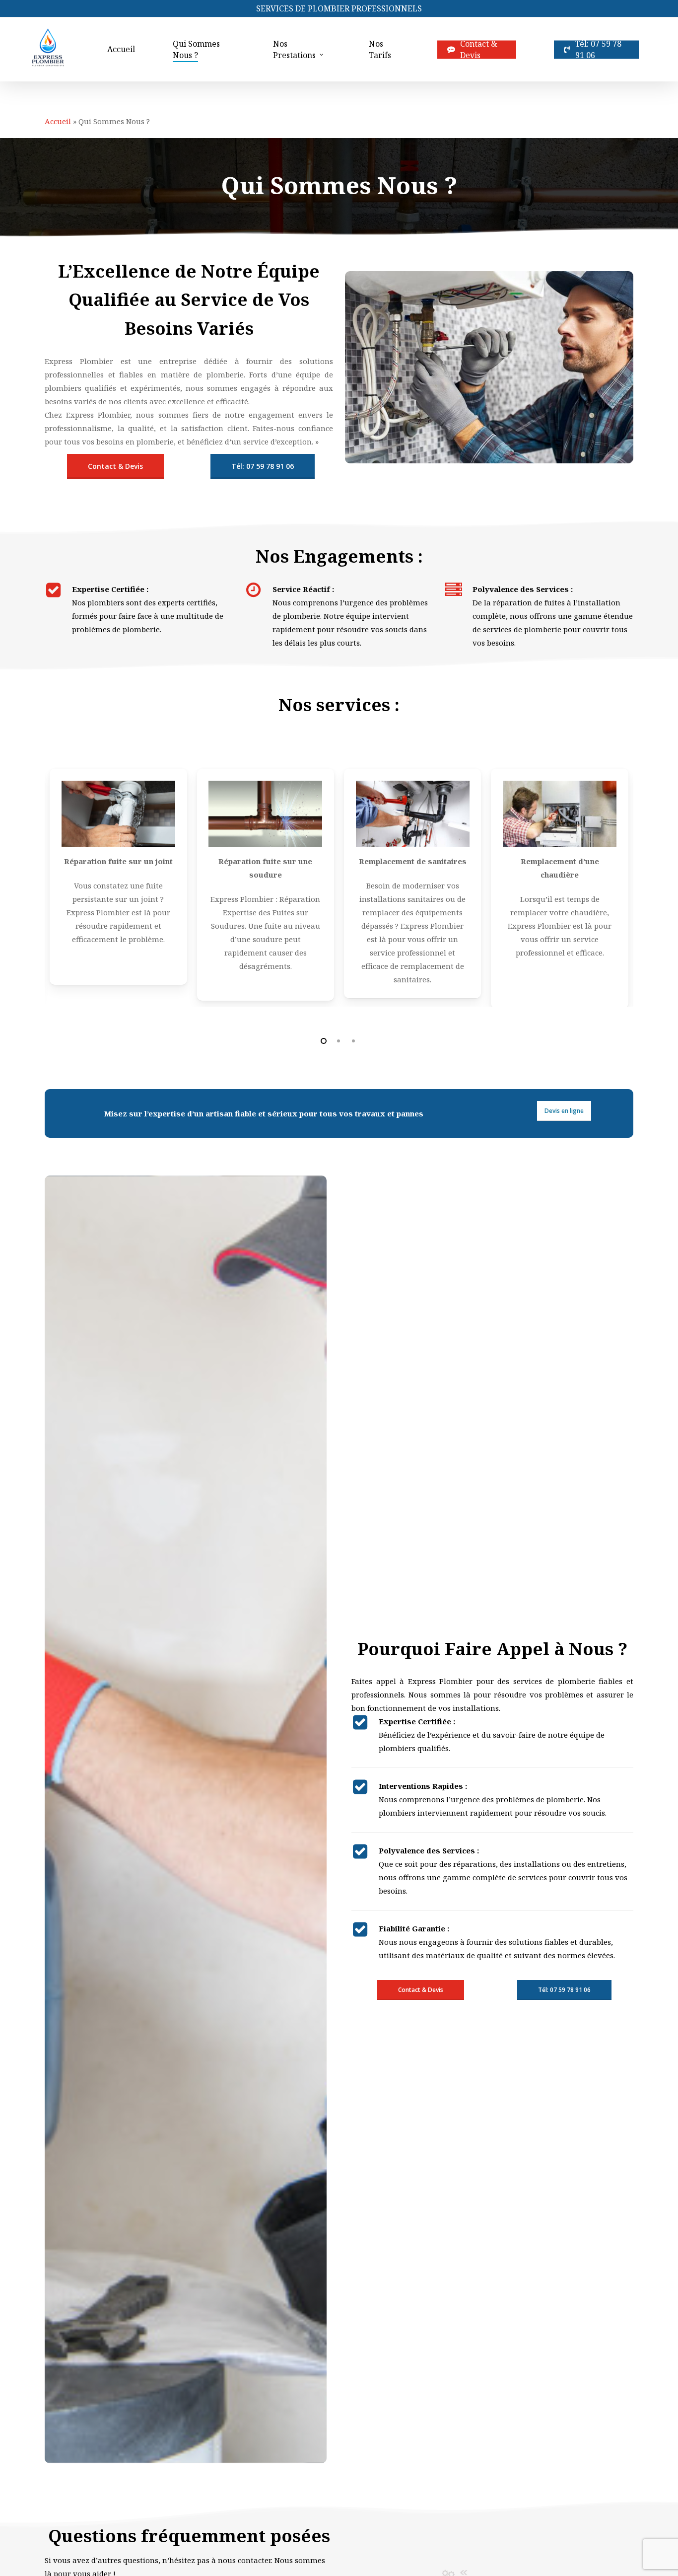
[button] (115, 466)
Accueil (58, 121)
